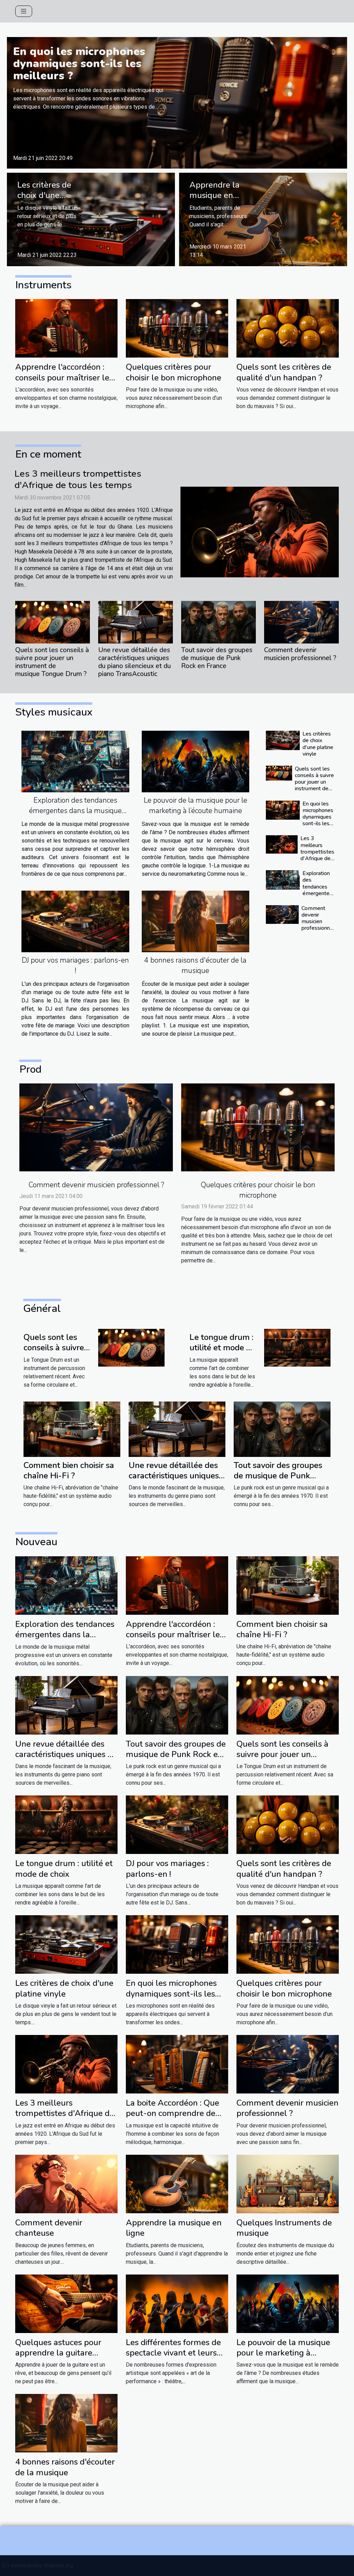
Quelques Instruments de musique (284, 2228)
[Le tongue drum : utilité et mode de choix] (297, 1347)
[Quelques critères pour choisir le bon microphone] (177, 328)
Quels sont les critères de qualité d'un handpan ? (284, 372)
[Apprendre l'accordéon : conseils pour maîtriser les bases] (66, 328)
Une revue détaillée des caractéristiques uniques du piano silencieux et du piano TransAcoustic (134, 662)
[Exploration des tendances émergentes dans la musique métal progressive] (75, 762)
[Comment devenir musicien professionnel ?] (301, 622)
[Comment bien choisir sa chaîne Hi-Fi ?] (72, 1429)
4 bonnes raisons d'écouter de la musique (65, 2467)
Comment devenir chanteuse (49, 2228)
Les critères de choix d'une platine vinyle (44, 195)
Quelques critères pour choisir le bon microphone (174, 372)
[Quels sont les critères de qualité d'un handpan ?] (288, 328)
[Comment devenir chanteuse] (66, 2183)
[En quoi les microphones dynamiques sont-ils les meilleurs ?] (177, 102)
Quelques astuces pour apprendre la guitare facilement (58, 2353)
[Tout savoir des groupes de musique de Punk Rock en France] (218, 622)
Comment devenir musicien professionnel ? (300, 654)
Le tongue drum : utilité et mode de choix (222, 1348)
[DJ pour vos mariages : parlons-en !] (75, 921)
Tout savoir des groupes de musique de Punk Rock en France (217, 658)
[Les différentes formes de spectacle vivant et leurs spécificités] (177, 2303)
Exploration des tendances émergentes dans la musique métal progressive (75, 811)
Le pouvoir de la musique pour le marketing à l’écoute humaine (283, 2353)
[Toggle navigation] (24, 11)
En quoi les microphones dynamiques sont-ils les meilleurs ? (79, 64)
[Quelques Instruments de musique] (288, 2183)
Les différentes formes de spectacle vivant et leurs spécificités (173, 2353)
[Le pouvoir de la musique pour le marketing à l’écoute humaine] (196, 762)
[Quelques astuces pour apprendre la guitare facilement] (66, 2303)
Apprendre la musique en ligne (215, 195)
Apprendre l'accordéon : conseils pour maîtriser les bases (64, 377)
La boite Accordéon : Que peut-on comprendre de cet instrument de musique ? (176, 2119)
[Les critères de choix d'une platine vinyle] (91, 219)
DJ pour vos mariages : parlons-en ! (167, 1868)
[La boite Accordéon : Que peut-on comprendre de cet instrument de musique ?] (177, 2064)
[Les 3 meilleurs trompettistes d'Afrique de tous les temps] (260, 532)
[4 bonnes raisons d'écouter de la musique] (196, 921)
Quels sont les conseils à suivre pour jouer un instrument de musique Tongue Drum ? (52, 662)
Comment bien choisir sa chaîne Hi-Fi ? (69, 1470)
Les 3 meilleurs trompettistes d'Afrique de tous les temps (78, 479)
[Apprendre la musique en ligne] (263, 219)
